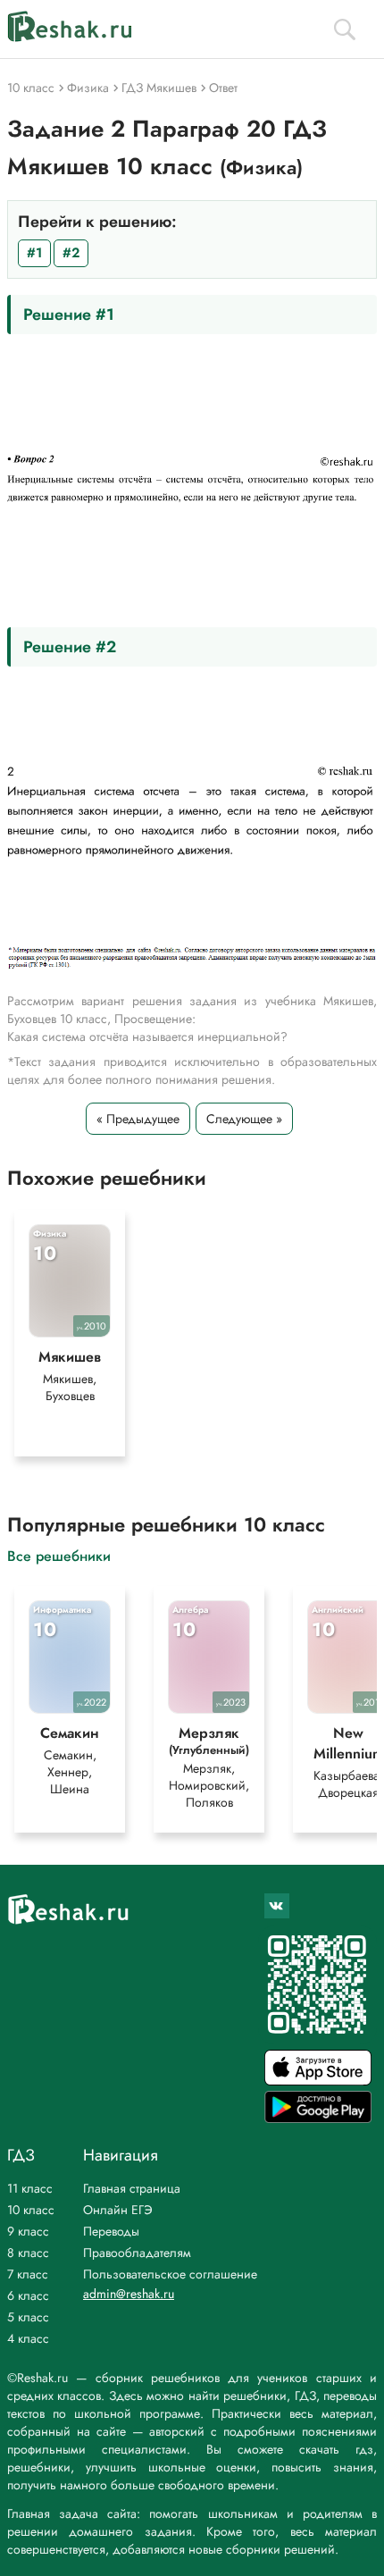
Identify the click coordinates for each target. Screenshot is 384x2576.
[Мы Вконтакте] (277, 1906)
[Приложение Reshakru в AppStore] (318, 2081)
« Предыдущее (138, 1119)
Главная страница (132, 2188)
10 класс (31, 2210)
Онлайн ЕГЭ (118, 2210)
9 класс (28, 2231)
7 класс (28, 2274)
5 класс (28, 2317)
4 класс (28, 2338)
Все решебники (59, 1555)
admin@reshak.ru (129, 2294)
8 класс (28, 2253)
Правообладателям (137, 2253)
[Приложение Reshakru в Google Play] (318, 2118)
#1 (34, 253)
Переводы (111, 2231)
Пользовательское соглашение (170, 2274)
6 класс (28, 2295)
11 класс (30, 2188)
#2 (71, 253)
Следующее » (244, 1119)
